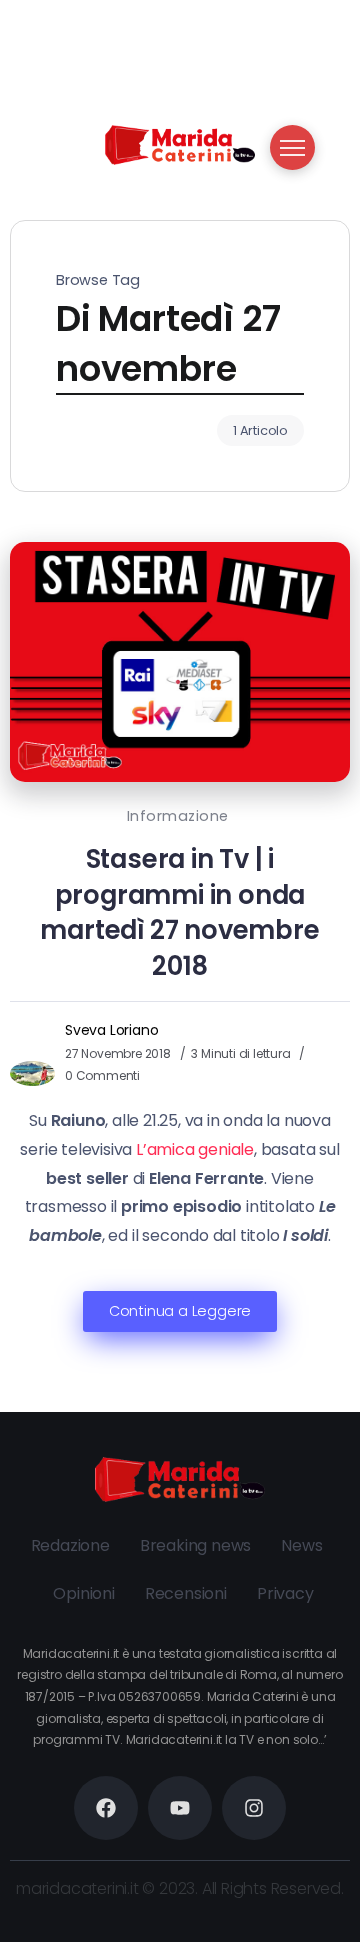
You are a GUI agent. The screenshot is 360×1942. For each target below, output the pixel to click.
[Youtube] (180, 1808)
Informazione (178, 816)
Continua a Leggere (180, 1311)
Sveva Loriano (111, 1030)
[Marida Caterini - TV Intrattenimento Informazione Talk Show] (180, 143)
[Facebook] (106, 1808)
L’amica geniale (195, 1149)
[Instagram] (254, 1808)
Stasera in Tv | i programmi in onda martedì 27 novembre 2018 (179, 912)
